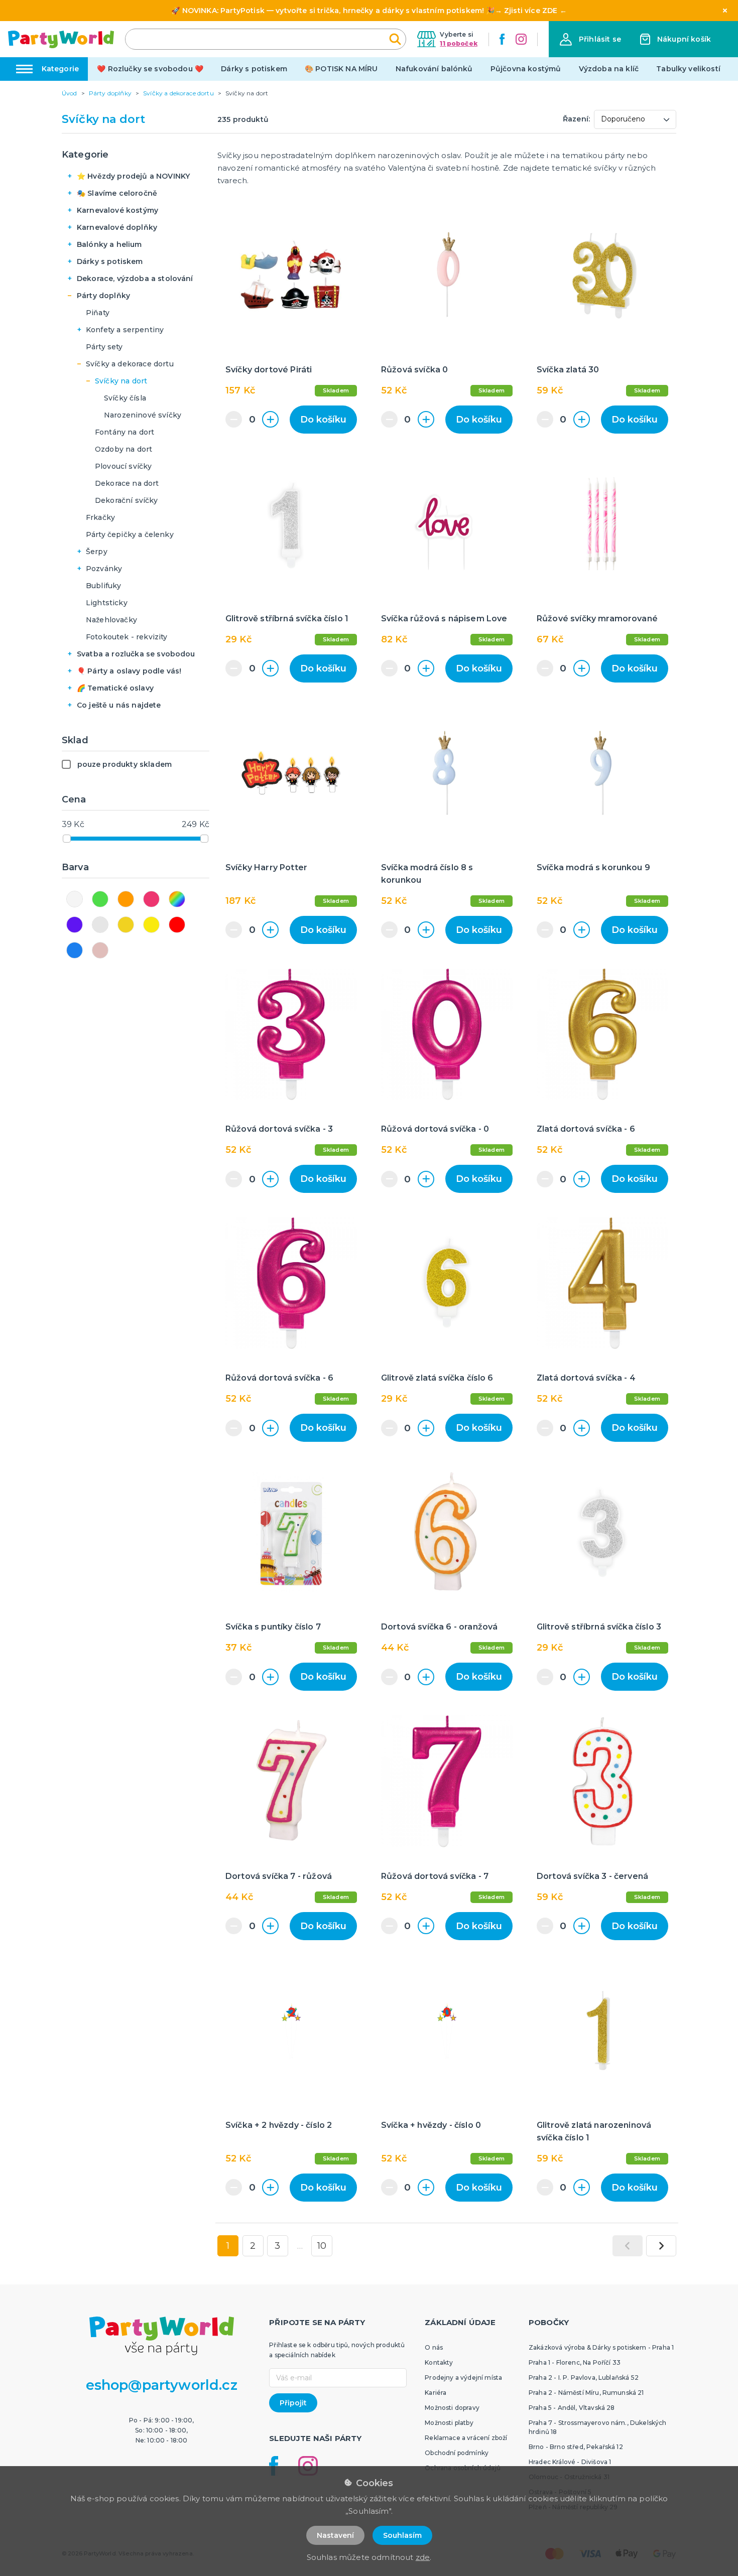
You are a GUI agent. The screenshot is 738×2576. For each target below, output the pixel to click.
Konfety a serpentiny (125, 330)
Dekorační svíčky (127, 500)
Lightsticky (107, 603)
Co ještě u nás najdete (119, 705)
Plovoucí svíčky (123, 466)
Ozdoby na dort (124, 449)
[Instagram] (521, 39)
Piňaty (98, 313)
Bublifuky (103, 586)
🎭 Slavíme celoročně (117, 193)
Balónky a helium (109, 244)
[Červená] (177, 925)
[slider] (67, 839)
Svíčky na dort (121, 381)
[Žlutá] (151, 925)
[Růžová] (151, 899)
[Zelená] (100, 899)
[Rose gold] (100, 950)
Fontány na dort (125, 432)
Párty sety (104, 347)
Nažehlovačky (111, 620)
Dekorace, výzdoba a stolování (135, 279)
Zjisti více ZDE (531, 11)
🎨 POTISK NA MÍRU (341, 69)
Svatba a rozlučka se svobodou (136, 654)
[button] (590, 39)
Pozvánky (104, 569)
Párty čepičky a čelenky (130, 534)
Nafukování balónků (434, 69)
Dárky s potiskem (254, 69)
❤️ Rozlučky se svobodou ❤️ (150, 69)
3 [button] (277, 2246)
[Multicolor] (177, 899)
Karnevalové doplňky (117, 227)
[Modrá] (75, 950)
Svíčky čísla (125, 398)
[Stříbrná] (100, 925)
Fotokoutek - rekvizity (127, 637)
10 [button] (322, 2246)
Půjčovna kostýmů (526, 69)
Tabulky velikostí (688, 69)
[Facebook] (502, 39)
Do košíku (323, 420)
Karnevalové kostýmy (117, 210)
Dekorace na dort (127, 483)
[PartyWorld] (61, 39)
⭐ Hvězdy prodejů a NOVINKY (133, 176)
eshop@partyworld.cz (162, 2385)
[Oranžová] (126, 899)
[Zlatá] (126, 925)
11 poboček (459, 43)
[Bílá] (75, 899)
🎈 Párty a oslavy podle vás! (129, 671)
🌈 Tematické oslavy (115, 688)
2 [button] (253, 2246)
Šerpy (97, 552)
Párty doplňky (103, 296)
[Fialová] (75, 925)
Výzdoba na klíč (609, 69)
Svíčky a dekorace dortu (130, 364)
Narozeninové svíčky (143, 415)
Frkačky (100, 517)
